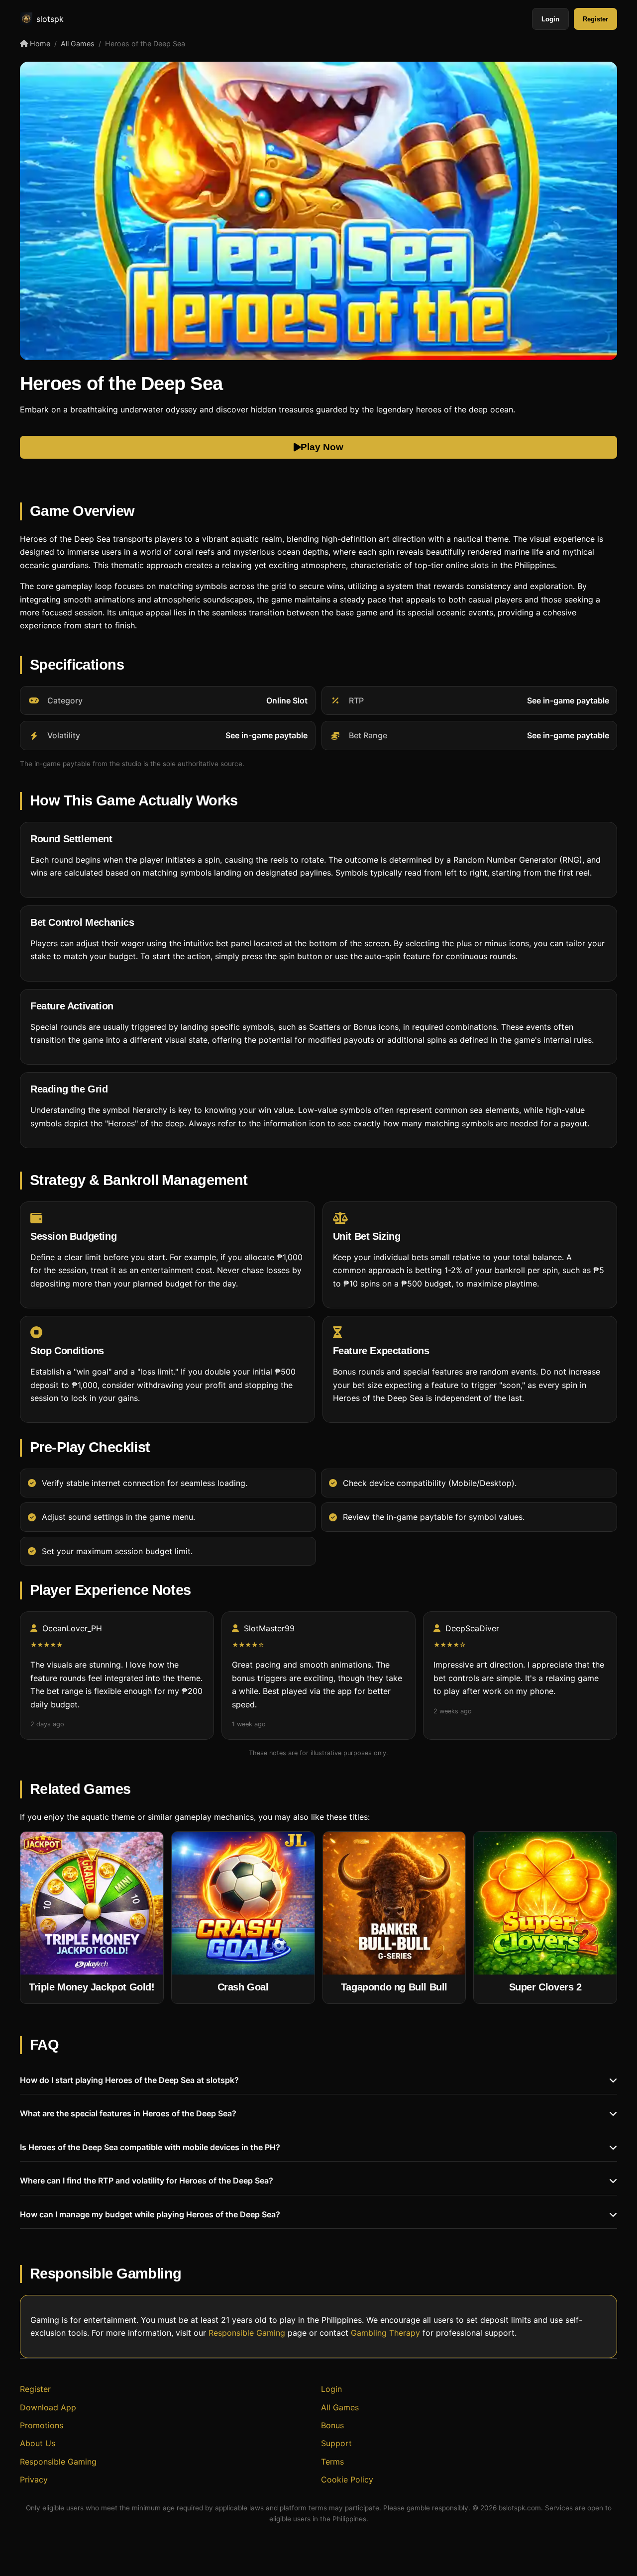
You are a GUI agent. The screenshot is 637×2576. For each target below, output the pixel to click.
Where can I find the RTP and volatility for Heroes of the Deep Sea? (147, 2180)
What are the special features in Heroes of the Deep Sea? (128, 2113)
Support (336, 2443)
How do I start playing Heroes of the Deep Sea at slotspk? (129, 2080)
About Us (38, 2443)
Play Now (322, 447)
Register (595, 19)
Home (39, 44)
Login (550, 19)
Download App (48, 2407)
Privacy (34, 2479)
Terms (332, 2462)
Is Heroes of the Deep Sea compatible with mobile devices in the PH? (150, 2147)
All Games (78, 44)
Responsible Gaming (247, 2333)
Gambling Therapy (385, 2333)
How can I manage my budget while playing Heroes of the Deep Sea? (150, 2214)
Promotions (42, 2425)
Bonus (332, 2425)
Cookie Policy (347, 2479)
